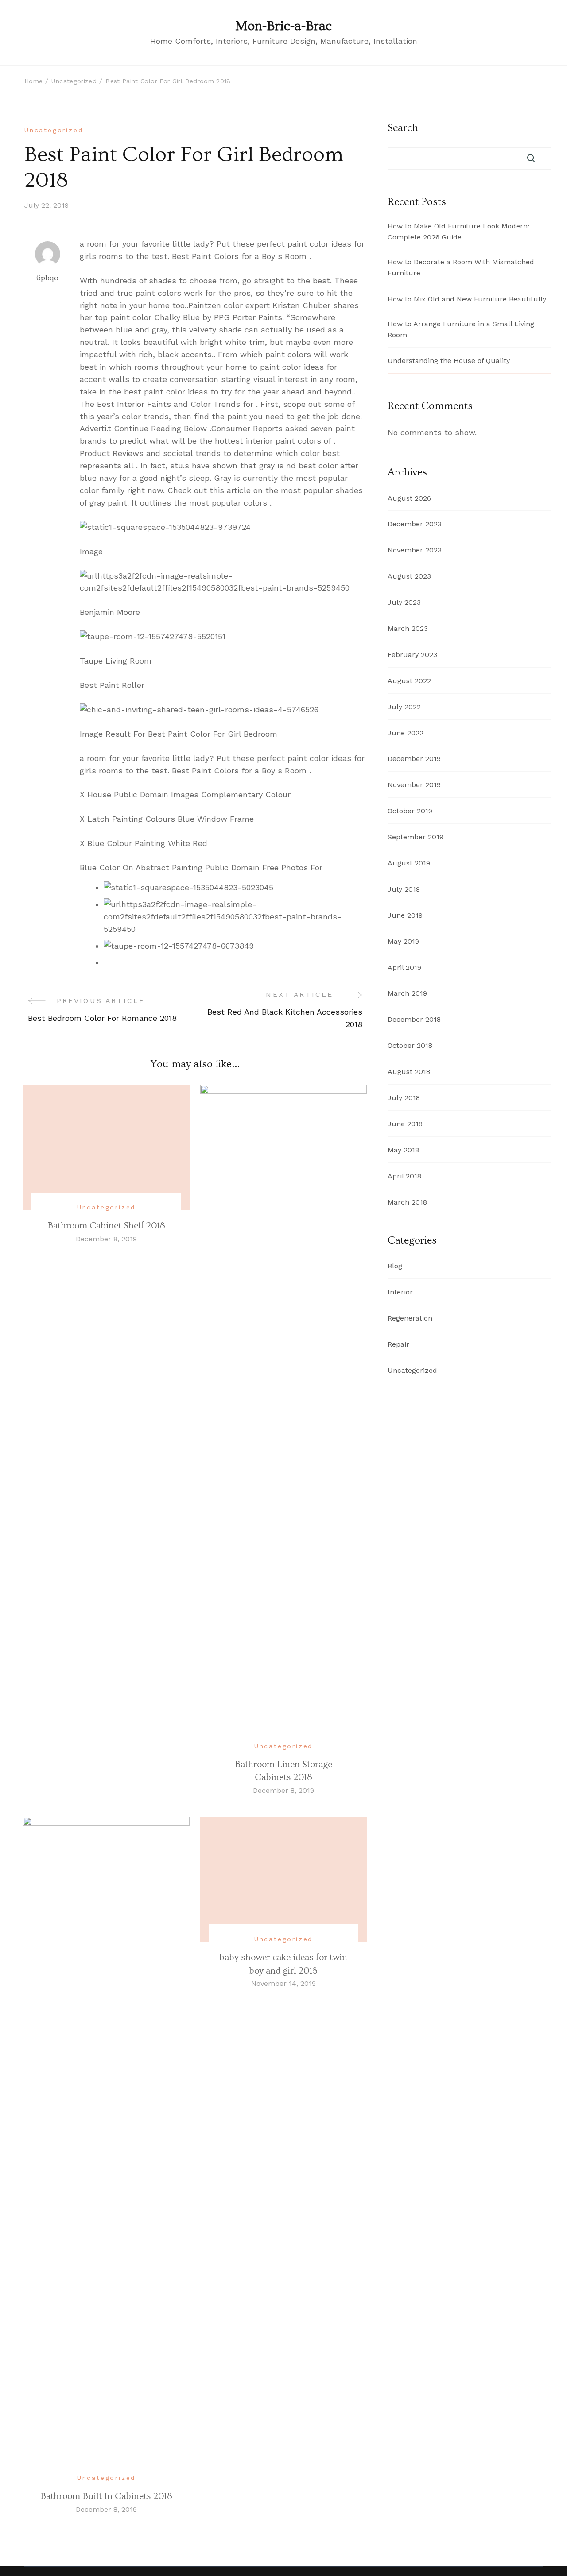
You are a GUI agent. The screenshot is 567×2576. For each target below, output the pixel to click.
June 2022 (406, 733)
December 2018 (414, 1019)
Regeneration (410, 1318)
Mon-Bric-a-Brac (283, 26)
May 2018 (403, 1150)
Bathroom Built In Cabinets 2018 (106, 2496)
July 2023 (404, 602)
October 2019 (410, 811)
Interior (400, 1292)
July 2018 (404, 1098)
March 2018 (407, 1202)
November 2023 (415, 550)
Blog (395, 1266)
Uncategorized (54, 130)
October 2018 (410, 1045)
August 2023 (409, 576)
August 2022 (409, 681)
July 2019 (404, 889)
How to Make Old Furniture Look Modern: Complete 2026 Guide (458, 232)
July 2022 (404, 707)
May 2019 (403, 941)
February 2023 (412, 655)
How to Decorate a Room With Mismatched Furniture (461, 267)
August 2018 (409, 1072)
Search (403, 128)
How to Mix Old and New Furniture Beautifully (467, 299)
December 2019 (414, 759)
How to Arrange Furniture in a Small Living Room (461, 329)
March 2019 (407, 993)
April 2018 (404, 1176)
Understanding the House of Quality (449, 361)
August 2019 (409, 863)
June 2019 (405, 915)
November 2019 (414, 785)
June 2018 (405, 1124)
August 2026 (409, 498)
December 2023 (415, 524)
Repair (398, 1344)
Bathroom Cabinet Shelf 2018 (106, 1226)
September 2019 (416, 837)
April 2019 (404, 967)
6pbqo (47, 278)
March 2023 (408, 628)
